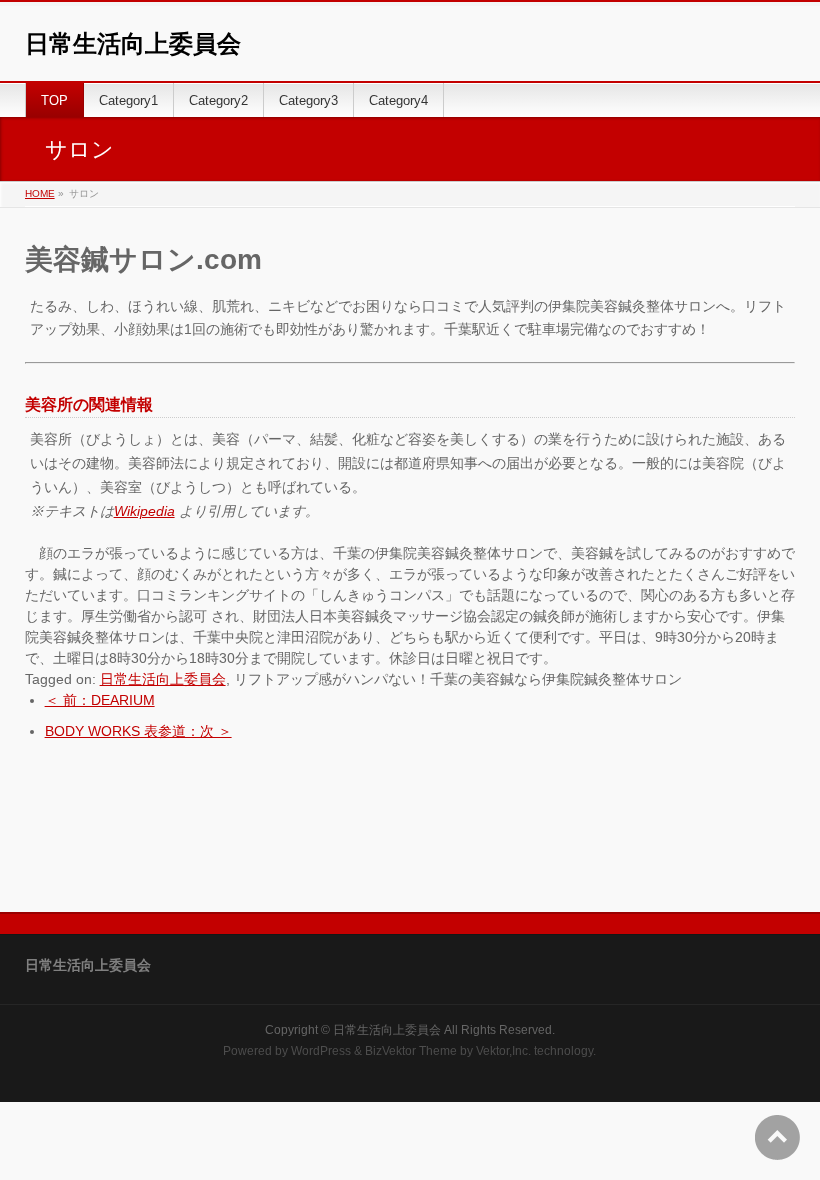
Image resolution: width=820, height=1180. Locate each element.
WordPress (321, 1051)
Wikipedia (144, 511)
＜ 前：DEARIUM (100, 700)
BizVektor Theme (411, 1051)
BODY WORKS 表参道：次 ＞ (138, 731)
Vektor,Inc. (503, 1051)
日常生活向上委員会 (133, 43)
